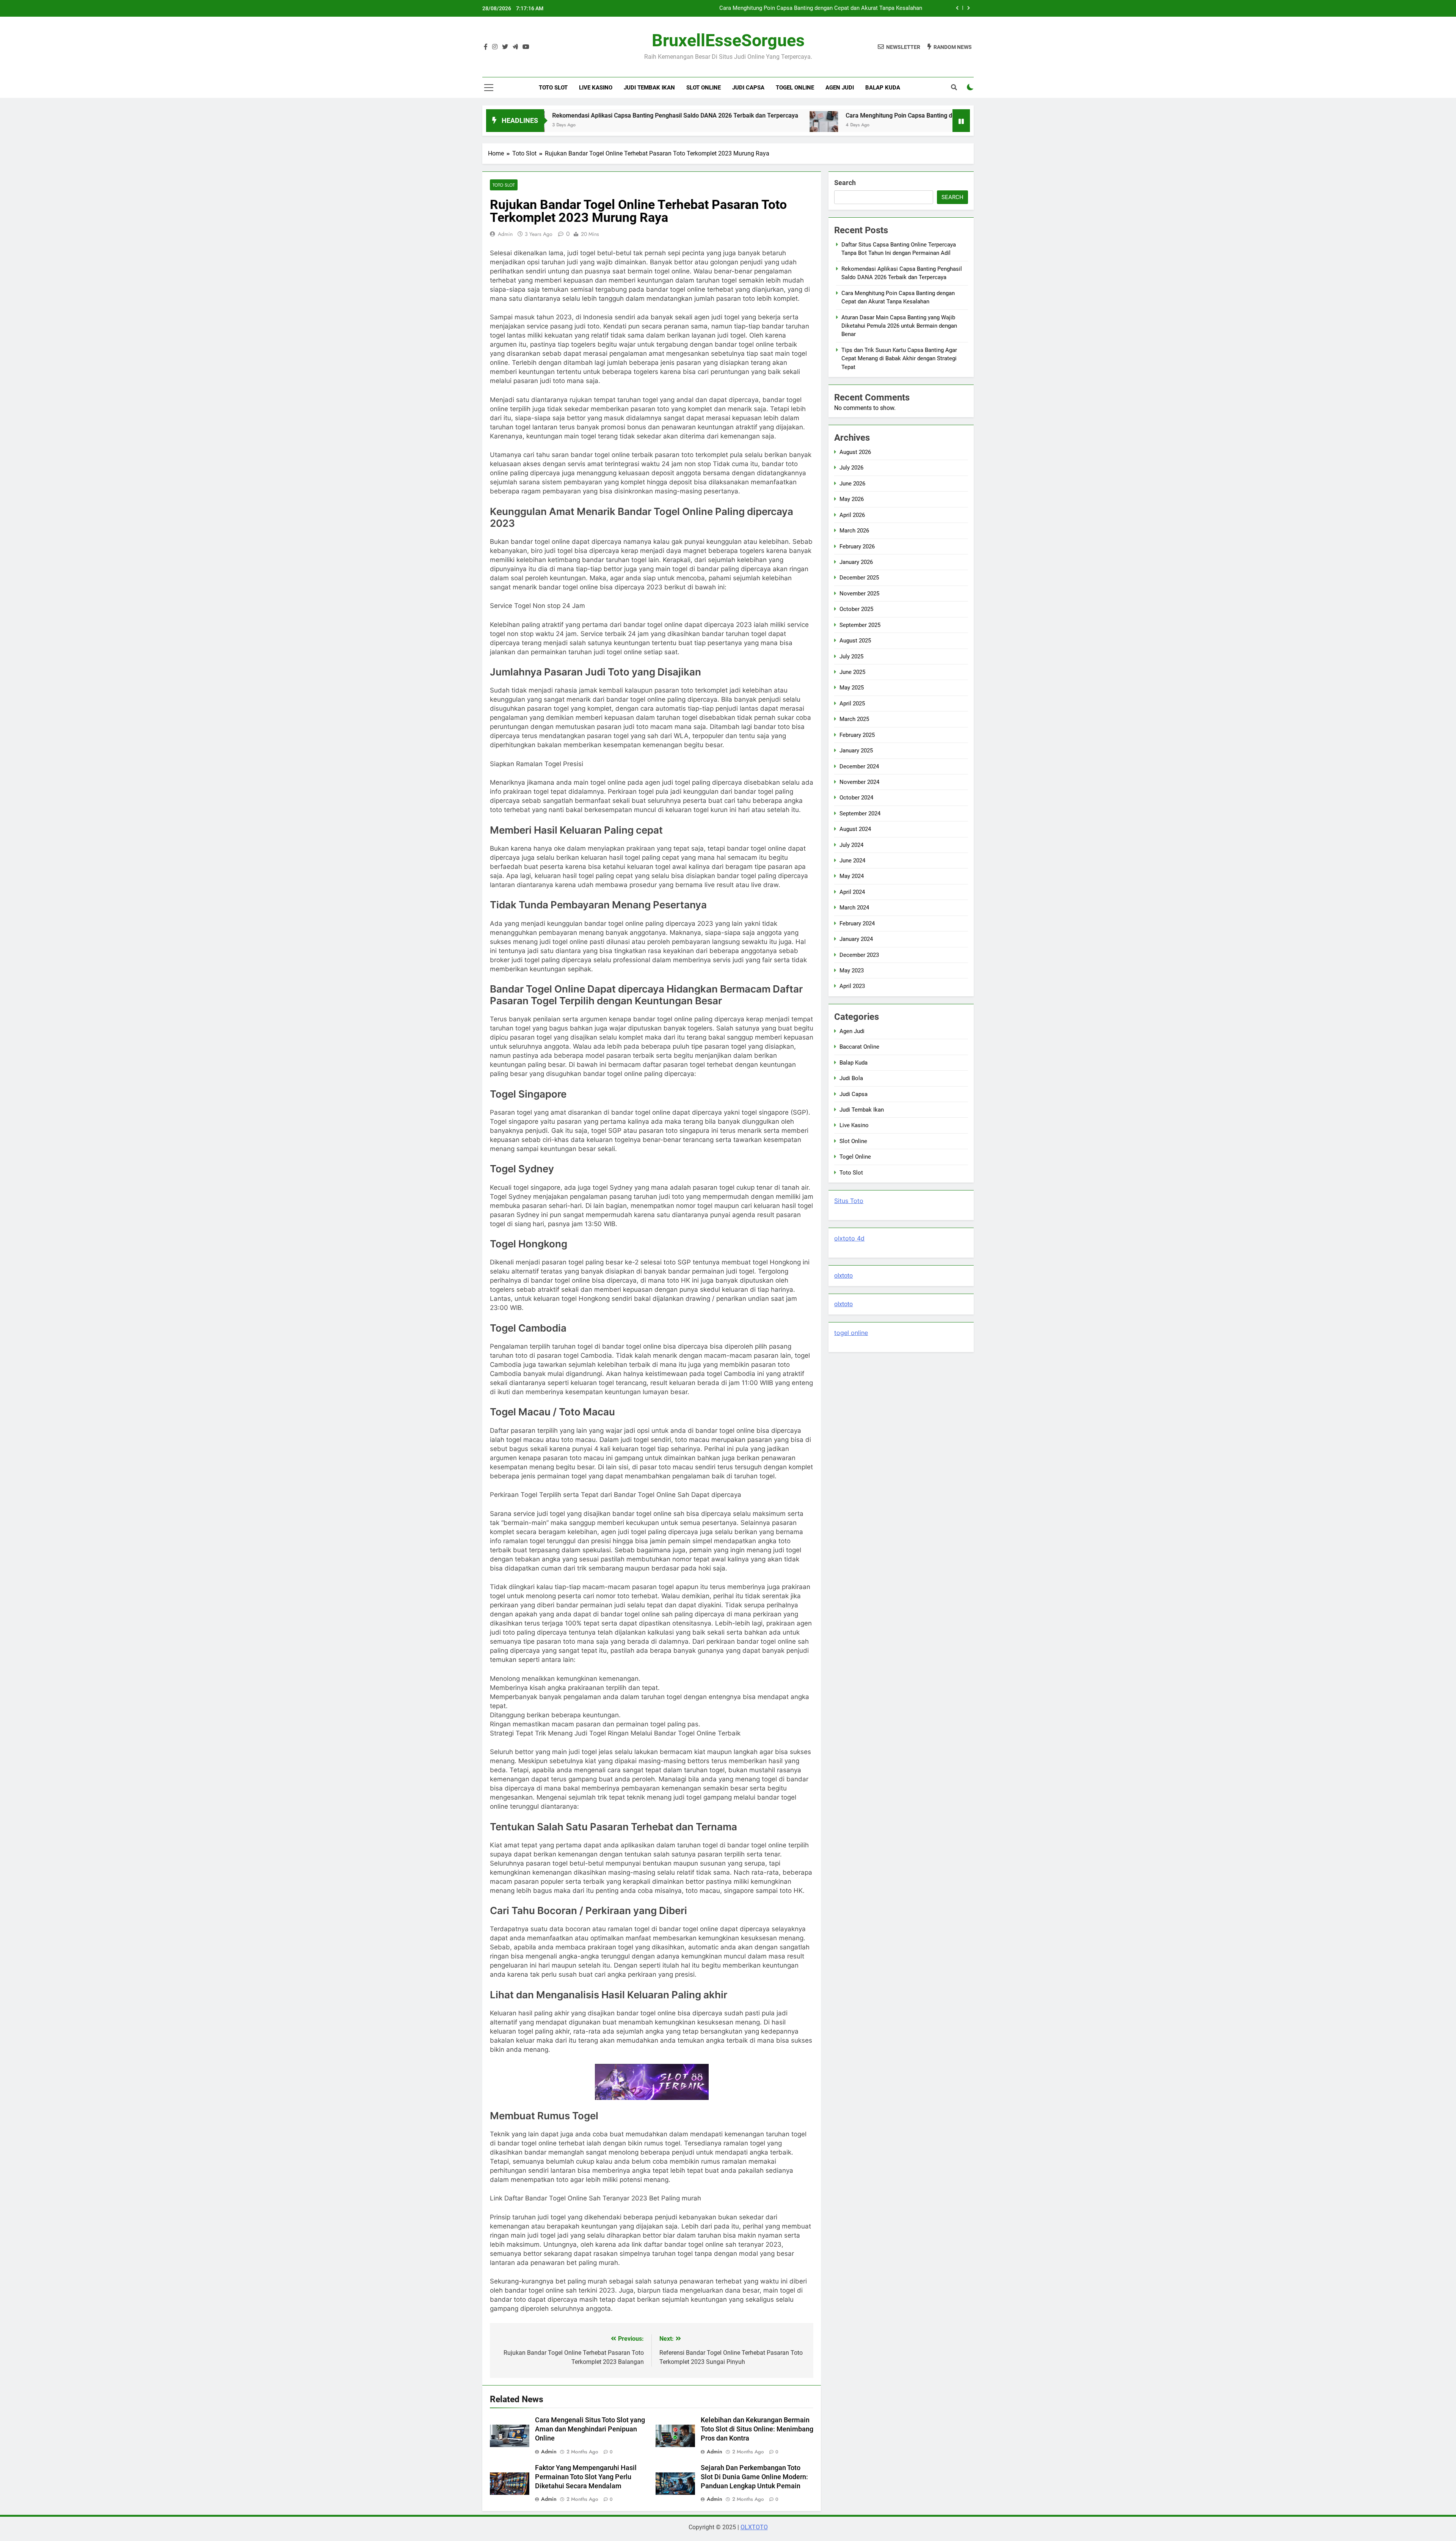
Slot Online (704, 88)
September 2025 (860, 625)
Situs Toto (849, 1201)
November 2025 (859, 594)
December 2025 (859, 578)
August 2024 (855, 829)
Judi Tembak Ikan (649, 88)
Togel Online (795, 88)
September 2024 (860, 813)
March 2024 (854, 908)
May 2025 (852, 688)
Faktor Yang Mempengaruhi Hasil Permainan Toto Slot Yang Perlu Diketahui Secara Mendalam (586, 2477)
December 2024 (859, 766)
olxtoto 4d (849, 1238)
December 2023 (859, 955)
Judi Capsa (748, 88)
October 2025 (856, 609)
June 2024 (852, 861)
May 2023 (852, 971)
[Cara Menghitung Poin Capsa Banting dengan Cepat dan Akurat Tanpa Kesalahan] (655, 125)
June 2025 (852, 672)
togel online (851, 1333)
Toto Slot (553, 88)
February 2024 (857, 923)
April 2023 (852, 986)
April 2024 (852, 892)
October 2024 (856, 798)
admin (505, 234)
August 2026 (855, 452)
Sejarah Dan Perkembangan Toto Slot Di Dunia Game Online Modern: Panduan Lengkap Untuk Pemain (754, 2477)
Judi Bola (851, 1078)
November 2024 (859, 782)
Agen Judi (840, 88)
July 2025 (851, 656)
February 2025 (857, 735)
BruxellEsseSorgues (728, 40)
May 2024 (852, 876)
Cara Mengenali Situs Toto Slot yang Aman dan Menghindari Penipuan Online (590, 2429)
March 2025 (854, 719)
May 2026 (852, 499)
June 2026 (852, 484)
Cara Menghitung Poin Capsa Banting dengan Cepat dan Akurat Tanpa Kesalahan (787, 115)
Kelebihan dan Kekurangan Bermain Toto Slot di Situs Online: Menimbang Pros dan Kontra (757, 2429)
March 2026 (854, 531)
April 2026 (852, 515)
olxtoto (843, 1276)
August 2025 (855, 641)
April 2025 (852, 704)
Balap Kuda (883, 88)
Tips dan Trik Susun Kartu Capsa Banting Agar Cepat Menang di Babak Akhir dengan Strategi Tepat (899, 359)
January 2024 (856, 939)
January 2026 (856, 562)
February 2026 (857, 547)
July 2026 (851, 468)
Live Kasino (596, 88)
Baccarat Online (859, 1047)
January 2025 (856, 751)
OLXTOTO (754, 2527)
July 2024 (851, 845)
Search (845, 183)
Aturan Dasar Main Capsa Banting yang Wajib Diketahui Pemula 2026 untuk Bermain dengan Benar (799, 8)
